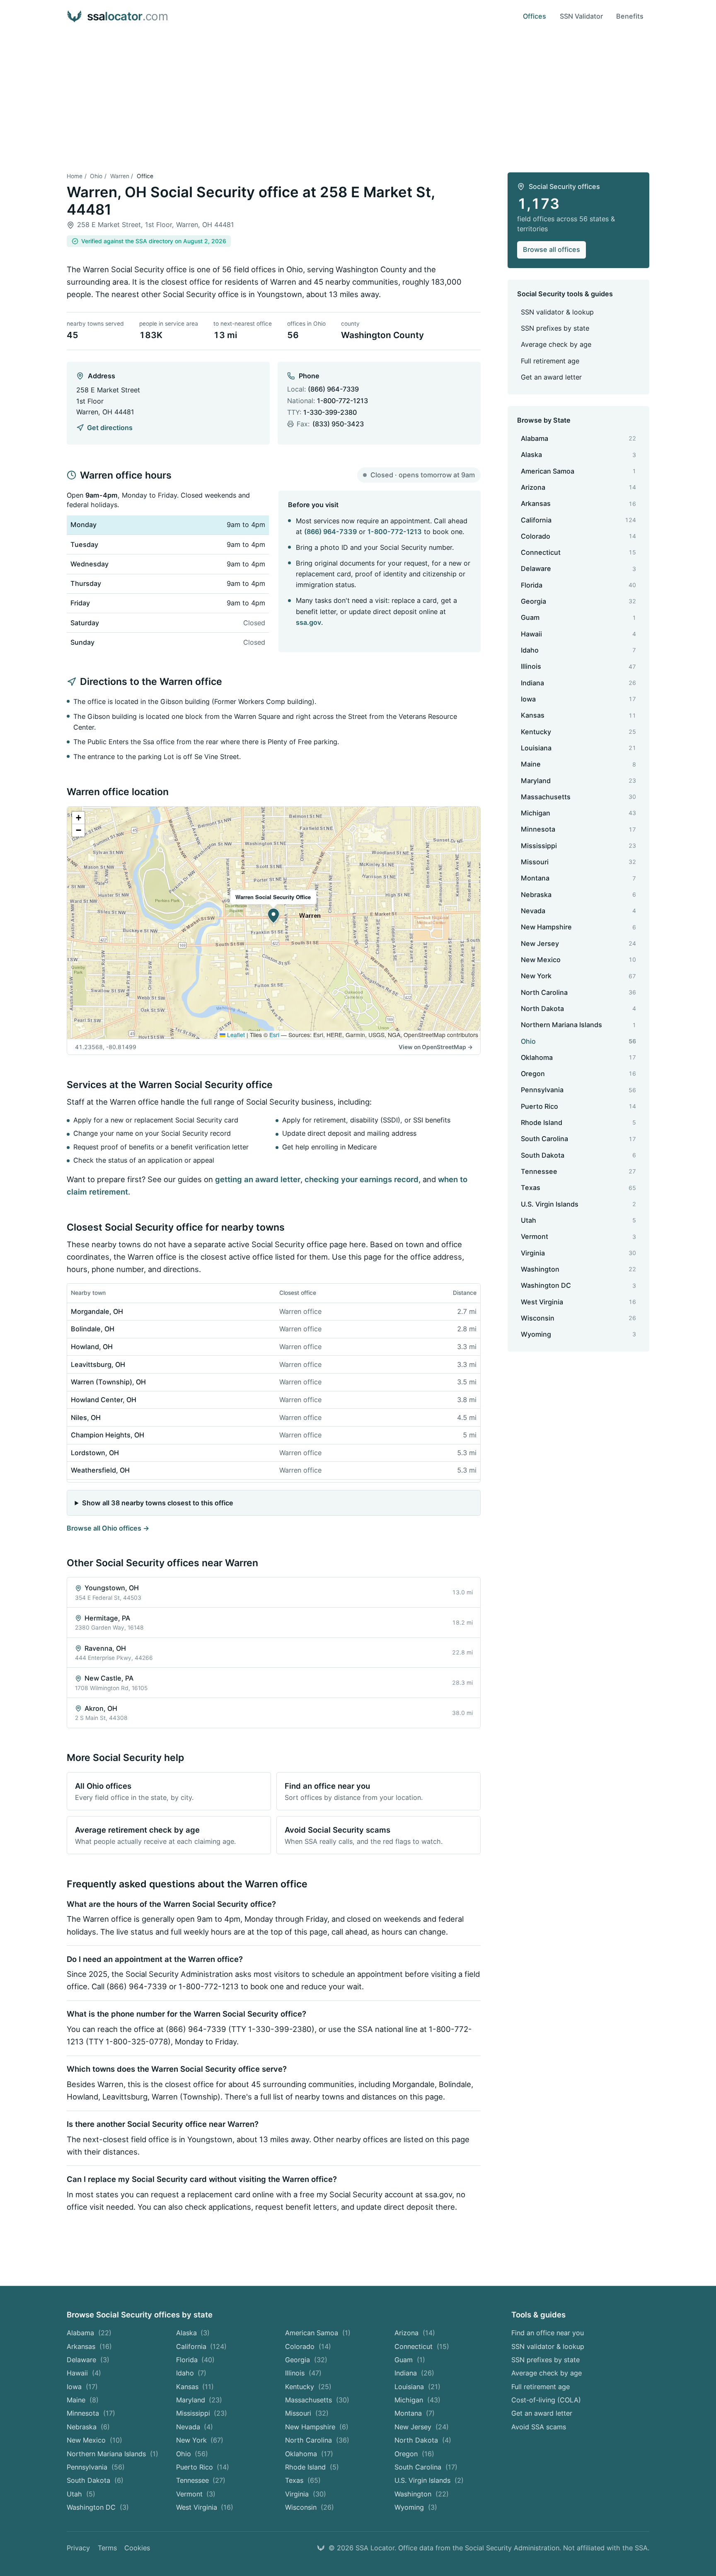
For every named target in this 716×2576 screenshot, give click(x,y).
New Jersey (422, 2427)
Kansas (195, 2387)
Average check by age (556, 344)
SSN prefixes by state (555, 328)
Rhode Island (312, 2467)
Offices (535, 16)
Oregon (414, 2454)
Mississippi (202, 2413)
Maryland (199, 2400)
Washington (422, 2494)
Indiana (414, 2373)
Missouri (307, 2413)
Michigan (417, 2400)
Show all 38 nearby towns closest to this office (158, 1503)
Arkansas (89, 2346)
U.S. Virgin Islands (429, 2480)
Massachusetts (317, 2400)
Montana (415, 2413)
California (202, 2346)
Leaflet (235, 1035)
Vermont (196, 2494)
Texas (303, 2480)
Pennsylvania (96, 2467)
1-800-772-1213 (342, 401)
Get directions (110, 428)
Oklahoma (309, 2454)
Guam (410, 2360)
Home (75, 176)
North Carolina (317, 2440)
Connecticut (422, 2346)
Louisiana (417, 2387)
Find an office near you (548, 2333)
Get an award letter (551, 377)
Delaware (88, 2360)
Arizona (415, 2333)
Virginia (306, 2494)
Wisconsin (310, 2507)
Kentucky (308, 2387)
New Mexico (94, 2440)
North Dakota (423, 2440)
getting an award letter (258, 1179)
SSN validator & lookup (557, 312)
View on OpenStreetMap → (436, 1047)
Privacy (78, 2548)
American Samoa (318, 2333)
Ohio (96, 176)
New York (200, 2440)
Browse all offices (552, 249)
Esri (274, 1035)
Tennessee (201, 2480)
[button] (273, 916)
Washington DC (98, 2507)
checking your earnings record (362, 1179)
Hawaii (84, 2373)
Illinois (303, 2373)
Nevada (195, 2427)
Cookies (137, 2548)
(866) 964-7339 (333, 389)
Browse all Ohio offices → (108, 1528)
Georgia (306, 2360)
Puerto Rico (203, 2467)
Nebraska (88, 2427)
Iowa (82, 2387)
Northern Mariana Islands (112, 2454)
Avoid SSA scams (539, 2427)
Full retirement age (550, 361)
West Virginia (205, 2507)
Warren (120, 176)
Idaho (191, 2373)
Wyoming (416, 2507)
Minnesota (91, 2413)
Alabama (89, 2333)
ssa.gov (308, 622)
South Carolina (426, 2467)
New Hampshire (317, 2427)
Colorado (308, 2346)
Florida (196, 2360)
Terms (107, 2548)
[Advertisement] (358, 95)
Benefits (630, 16)
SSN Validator (581, 16)
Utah (81, 2494)
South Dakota (95, 2480)
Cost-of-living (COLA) (546, 2400)
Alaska (193, 2333)
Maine (83, 2400)
